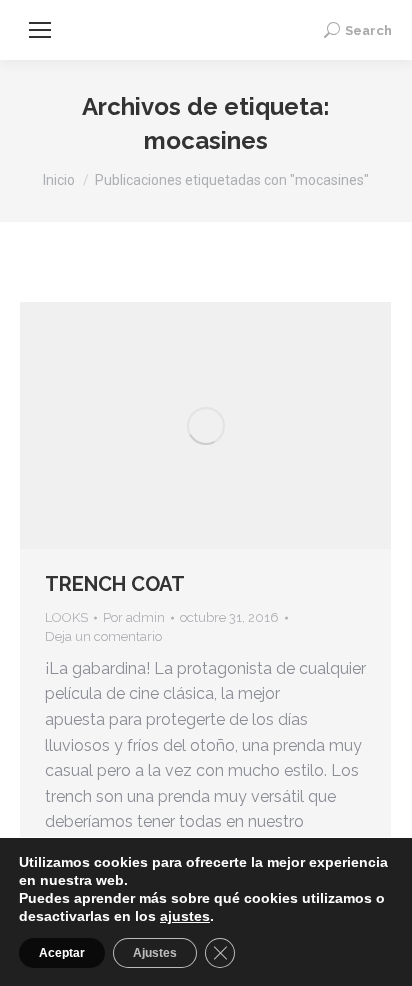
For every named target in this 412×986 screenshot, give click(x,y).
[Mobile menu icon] (40, 30)
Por (134, 617)
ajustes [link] (185, 916)
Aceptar (62, 953)
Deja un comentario (103, 636)
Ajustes (155, 953)
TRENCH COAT (115, 584)
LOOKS (66, 617)
